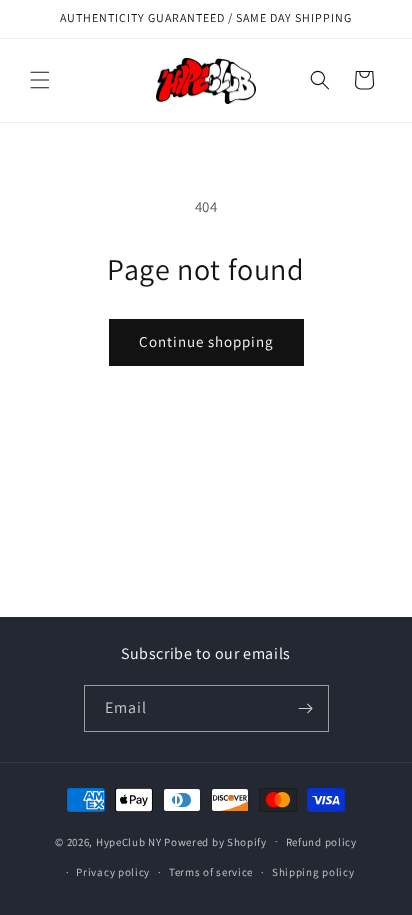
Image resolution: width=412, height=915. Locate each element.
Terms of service (211, 872)
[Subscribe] (306, 708)
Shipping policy (313, 872)
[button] (40, 80)
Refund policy (321, 842)
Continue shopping (206, 341)
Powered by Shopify (215, 841)
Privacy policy (113, 872)
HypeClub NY (129, 841)
